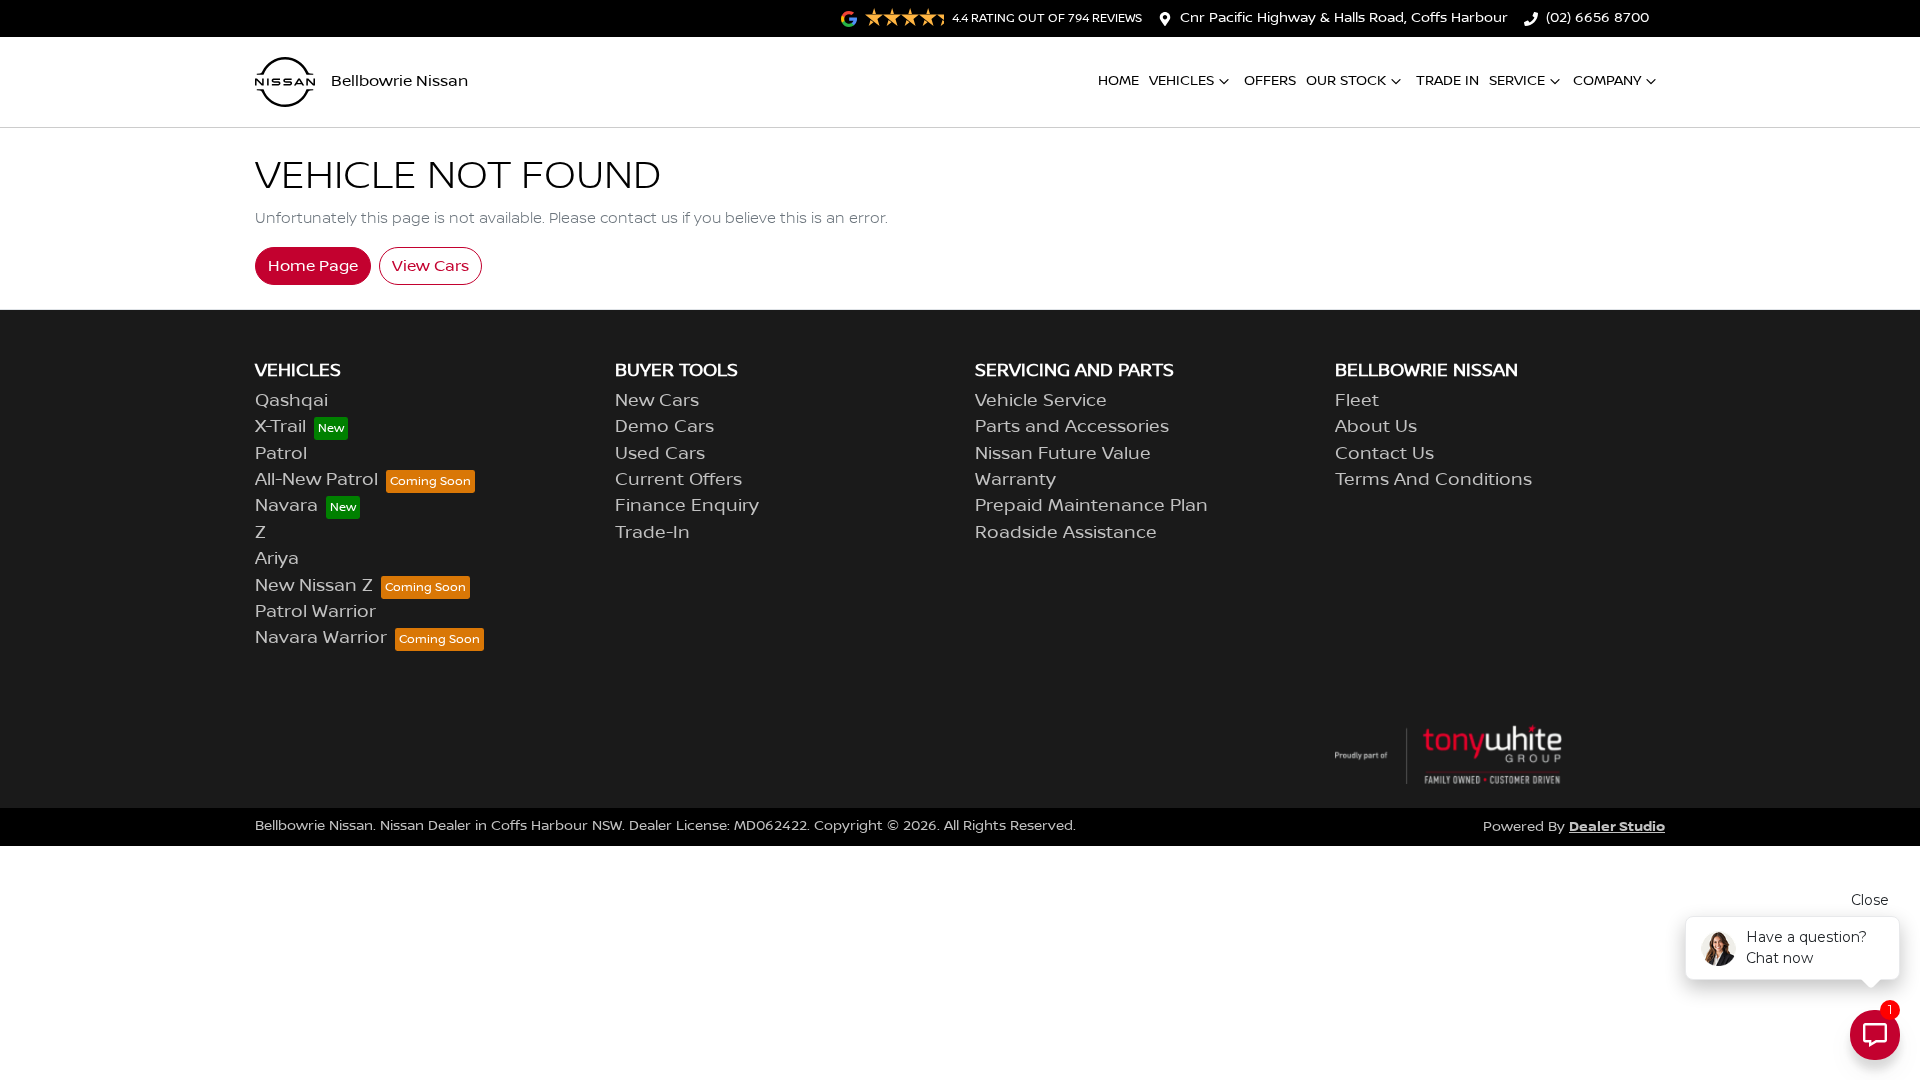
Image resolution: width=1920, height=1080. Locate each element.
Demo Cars (664, 427)
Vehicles (1181, 81)
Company (1607, 81)
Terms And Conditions (1433, 480)
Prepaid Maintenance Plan (1091, 506)
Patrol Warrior (315, 612)
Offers (1270, 81)
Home (1118, 81)
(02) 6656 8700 (1597, 18)
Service (1517, 81)
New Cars (657, 401)
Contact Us (1384, 454)
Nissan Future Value (1063, 454)
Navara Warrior (321, 638)
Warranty (1015, 480)
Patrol (281, 454)
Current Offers (678, 480)
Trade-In (652, 533)
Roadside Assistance (1066, 533)
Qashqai (291, 401)
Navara (286, 506)
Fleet (1357, 401)
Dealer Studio (1617, 826)
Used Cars (660, 454)
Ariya (277, 559)
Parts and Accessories (1072, 427)
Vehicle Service (1041, 401)
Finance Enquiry (687, 506)
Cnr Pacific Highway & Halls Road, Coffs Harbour (1344, 18)
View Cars (430, 266)
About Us (1376, 427)
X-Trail (280, 427)
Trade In (1447, 81)
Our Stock (1346, 81)
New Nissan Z (314, 586)
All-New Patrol (316, 480)
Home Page (313, 266)
